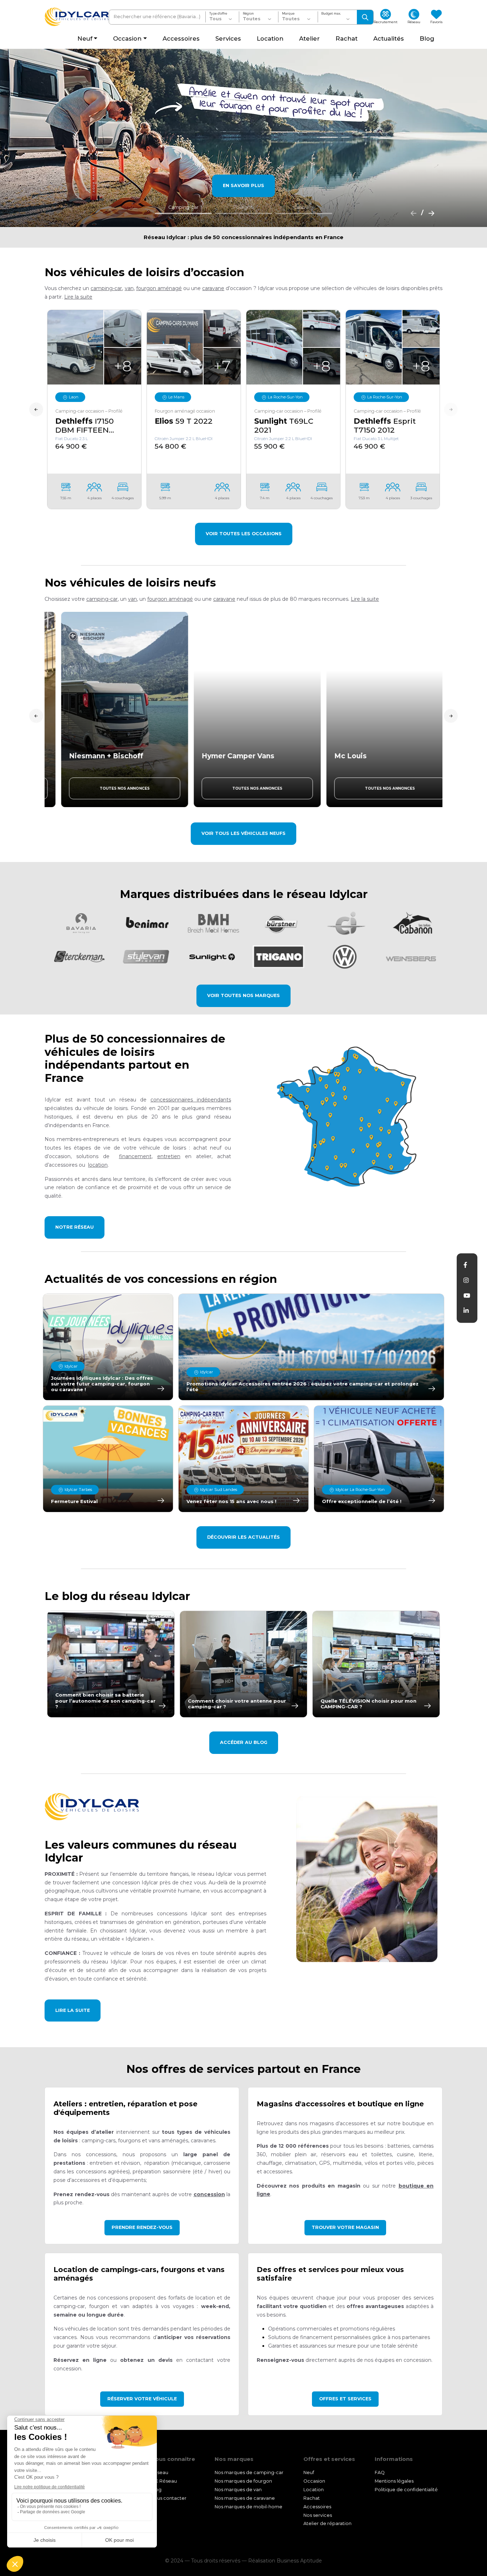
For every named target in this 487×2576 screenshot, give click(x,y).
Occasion (314, 2481)
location (98, 1165)
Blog (156, 2490)
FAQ (380, 2472)
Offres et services (345, 2399)
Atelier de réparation (327, 2524)
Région (248, 14)
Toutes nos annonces (111, 788)
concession (209, 2194)
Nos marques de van (238, 2490)
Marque (288, 14)
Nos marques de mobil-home (248, 2507)
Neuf (309, 2472)
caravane (213, 288)
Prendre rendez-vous (142, 2227)
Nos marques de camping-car (249, 2472)
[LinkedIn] (466, 1311)
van (129, 288)
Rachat (312, 2498)
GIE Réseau (164, 2481)
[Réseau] (349, 1117)
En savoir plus (243, 185)
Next (451, 409)
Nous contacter (169, 2498)
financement (135, 1156)
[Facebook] (465, 1265)
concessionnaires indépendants (191, 1100)
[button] (78, 297)
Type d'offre (218, 14)
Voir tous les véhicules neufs (243, 833)
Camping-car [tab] (183, 207)
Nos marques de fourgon (243, 2481)
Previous (36, 409)
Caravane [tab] (304, 207)
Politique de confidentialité (406, 2490)
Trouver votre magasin (345, 2227)
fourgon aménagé (159, 288)
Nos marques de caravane (245, 2498)
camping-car (106, 288)
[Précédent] (411, 213)
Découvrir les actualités (243, 1537)
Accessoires (317, 2507)
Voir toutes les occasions (244, 534)
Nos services (318, 2515)
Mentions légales (394, 2481)
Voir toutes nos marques (243, 995)
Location (314, 2490)
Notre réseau (75, 1227)
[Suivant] (429, 213)
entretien (169, 1156)
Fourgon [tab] (243, 207)
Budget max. (331, 14)
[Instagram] (466, 1280)
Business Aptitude (299, 2561)
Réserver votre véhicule (142, 2399)
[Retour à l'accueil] (77, 17)
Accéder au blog (244, 1742)
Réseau (160, 2472)
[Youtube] (467, 1296)
